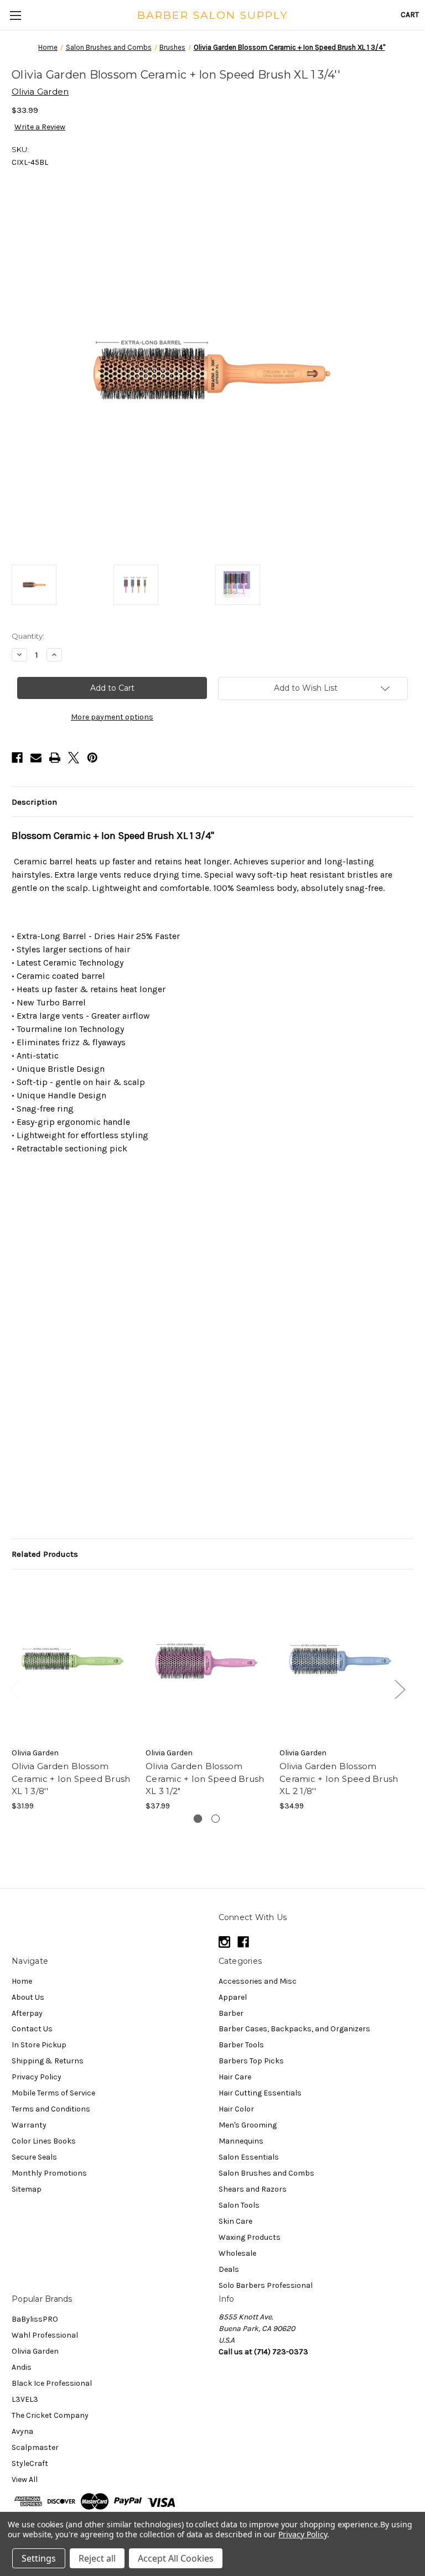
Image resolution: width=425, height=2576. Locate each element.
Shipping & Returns (48, 2061)
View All (25, 2479)
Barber (231, 2013)
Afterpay (27, 2013)
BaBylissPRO (35, 2319)
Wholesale (237, 2253)
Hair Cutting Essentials (260, 2093)
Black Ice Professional (52, 2383)
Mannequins (241, 2141)
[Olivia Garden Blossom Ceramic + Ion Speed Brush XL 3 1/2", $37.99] (207, 1661)
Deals (229, 2269)
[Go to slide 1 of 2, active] (198, 1819)
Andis (22, 2367)
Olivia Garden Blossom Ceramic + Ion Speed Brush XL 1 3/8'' (71, 1779)
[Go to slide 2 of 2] (216, 1819)
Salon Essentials (249, 2157)
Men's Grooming (248, 2125)
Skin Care (235, 2221)
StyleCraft (30, 2463)
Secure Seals (34, 2157)
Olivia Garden (35, 2351)
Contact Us (32, 2029)
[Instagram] (224, 1942)
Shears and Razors (253, 2189)
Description (34, 802)
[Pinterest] (92, 758)
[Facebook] (17, 758)
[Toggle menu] (15, 15)
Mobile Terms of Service (53, 2093)
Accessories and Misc (258, 1981)
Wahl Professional (45, 2335)
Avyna (22, 2431)
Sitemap (27, 2189)
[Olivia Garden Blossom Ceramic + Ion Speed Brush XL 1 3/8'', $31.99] (73, 1661)
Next (400, 1689)
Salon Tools (239, 2205)
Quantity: (28, 636)
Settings (39, 2558)
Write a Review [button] (40, 127)
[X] (74, 758)
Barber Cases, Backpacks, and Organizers (294, 2029)
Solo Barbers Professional (266, 2285)
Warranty (29, 2125)
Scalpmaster (35, 2447)
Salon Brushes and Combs (266, 2173)
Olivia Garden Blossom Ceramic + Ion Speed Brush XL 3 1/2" (205, 1779)
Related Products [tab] (45, 1554)
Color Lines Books (44, 2141)
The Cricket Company (50, 2415)
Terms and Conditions (51, 2109)
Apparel (233, 1997)
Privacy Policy (37, 2077)
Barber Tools (241, 2045)
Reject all (97, 2558)
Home (22, 1981)
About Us (28, 1997)
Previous (14, 1689)
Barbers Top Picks (251, 2061)
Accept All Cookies (176, 2558)
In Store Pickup (39, 2045)
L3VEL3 (25, 2399)
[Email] (36, 758)
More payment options (112, 717)
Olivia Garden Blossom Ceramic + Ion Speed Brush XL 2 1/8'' (339, 1779)
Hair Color (236, 2109)
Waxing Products (250, 2237)
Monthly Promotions (49, 2173)
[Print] (55, 758)
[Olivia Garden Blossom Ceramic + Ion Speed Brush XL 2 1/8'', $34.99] (341, 1661)
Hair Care (235, 2077)
